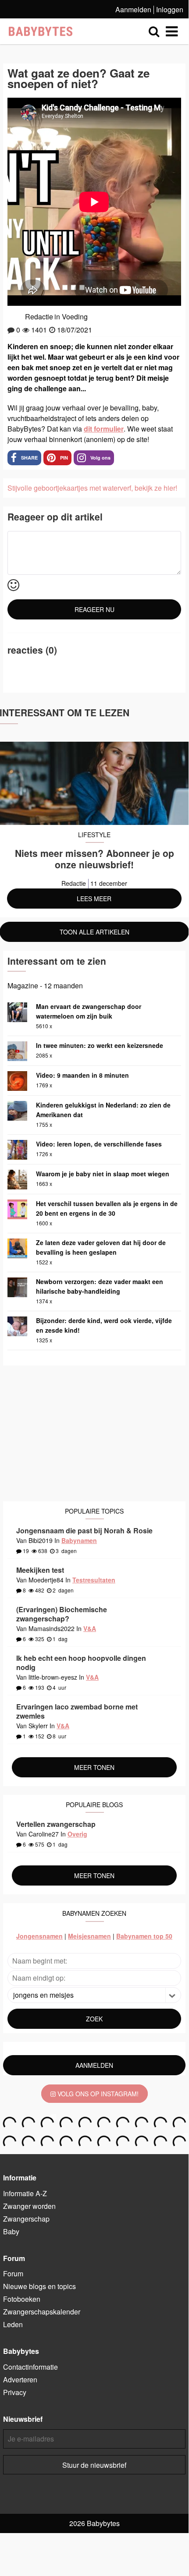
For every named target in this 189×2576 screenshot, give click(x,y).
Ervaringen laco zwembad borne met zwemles (77, 1711)
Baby (11, 2231)
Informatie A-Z (25, 2193)
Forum (13, 2273)
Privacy (15, 2392)
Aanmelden (133, 9)
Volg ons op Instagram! (97, 2094)
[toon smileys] (13, 586)
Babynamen (79, 1540)
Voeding (75, 317)
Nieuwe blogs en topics (39, 2286)
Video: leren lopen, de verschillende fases (99, 1144)
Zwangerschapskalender (42, 2312)
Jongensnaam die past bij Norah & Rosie (84, 1530)
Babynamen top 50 (144, 1936)
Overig (77, 1834)
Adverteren (20, 2380)
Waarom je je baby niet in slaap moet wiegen (103, 1174)
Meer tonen (94, 1767)
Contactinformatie (30, 2367)
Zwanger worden (29, 2206)
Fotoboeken (22, 2299)
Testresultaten (94, 1580)
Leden (13, 2324)
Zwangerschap (26, 2219)
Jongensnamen (39, 1936)
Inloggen (170, 9)
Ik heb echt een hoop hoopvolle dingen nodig (81, 1663)
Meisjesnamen (89, 1936)
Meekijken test (40, 1570)
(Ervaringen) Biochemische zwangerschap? (62, 1614)
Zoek (94, 2019)
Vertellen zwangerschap (56, 1824)
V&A (90, 1628)
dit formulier (104, 429)
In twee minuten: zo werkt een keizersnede (100, 1045)
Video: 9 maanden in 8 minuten (82, 1075)
